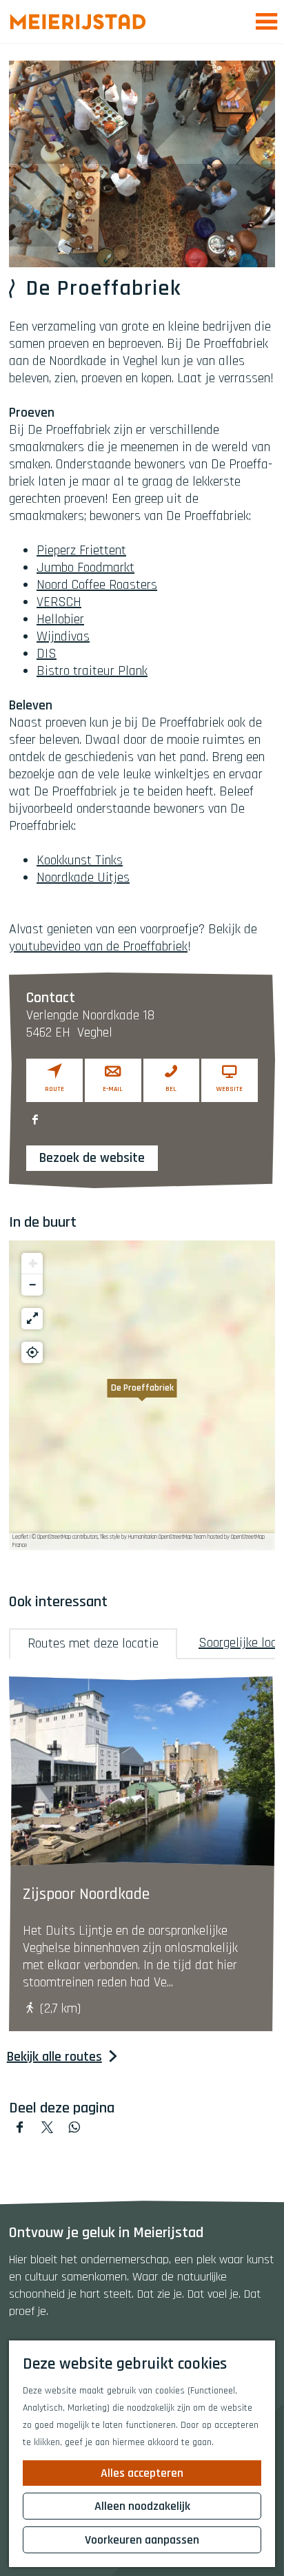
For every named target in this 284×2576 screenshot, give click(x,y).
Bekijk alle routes (54, 2057)
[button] (142, 1395)
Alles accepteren (142, 2473)
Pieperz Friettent (81, 550)
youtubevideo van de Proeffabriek (98, 946)
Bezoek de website (92, 1158)
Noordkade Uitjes (83, 877)
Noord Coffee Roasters (97, 585)
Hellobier (60, 619)
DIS (47, 654)
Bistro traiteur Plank (92, 671)
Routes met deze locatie (93, 1643)
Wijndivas (63, 636)
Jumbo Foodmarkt (85, 568)
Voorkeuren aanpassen (142, 2540)
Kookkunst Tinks (80, 860)
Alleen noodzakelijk (142, 2506)
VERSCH (59, 602)
